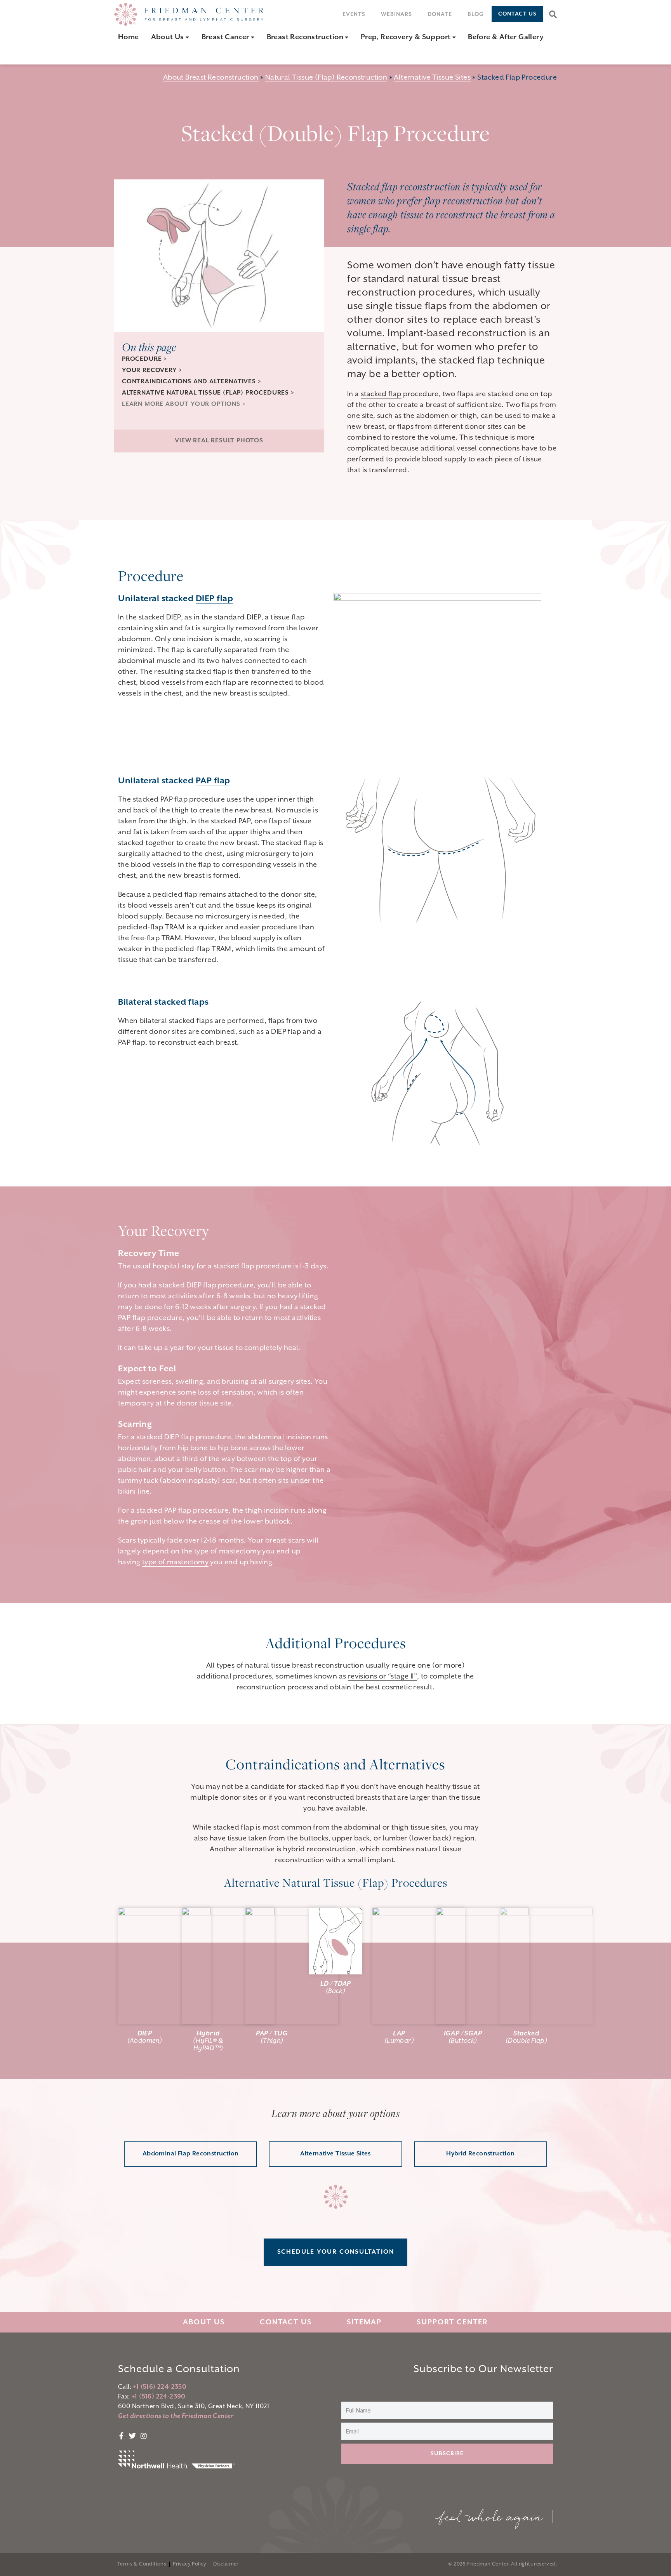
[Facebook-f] (127, 52)
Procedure (143, 359)
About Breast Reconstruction (211, 77)
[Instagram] (166, 52)
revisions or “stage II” (382, 1676)
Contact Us (286, 2322)
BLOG (476, 14)
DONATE (440, 14)
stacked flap (381, 394)
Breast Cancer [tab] (226, 37)
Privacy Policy (190, 2564)
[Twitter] (146, 52)
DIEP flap (215, 599)
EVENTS (354, 14)
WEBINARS (396, 14)
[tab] (133, 37)
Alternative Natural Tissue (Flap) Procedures (205, 393)
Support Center (452, 2322)
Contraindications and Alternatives (189, 382)
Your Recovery (149, 370)
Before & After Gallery (506, 37)
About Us (204, 2322)
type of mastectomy (175, 1562)
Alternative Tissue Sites (432, 77)
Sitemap (364, 2322)
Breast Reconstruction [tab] (306, 37)
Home (129, 37)
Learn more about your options (181, 404)
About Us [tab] (169, 37)
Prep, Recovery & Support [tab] (407, 37)
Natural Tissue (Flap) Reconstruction (326, 77)
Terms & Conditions (142, 2564)
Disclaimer (226, 2564)
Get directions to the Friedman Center (176, 2416)
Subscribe (447, 2454)
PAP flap (213, 781)
